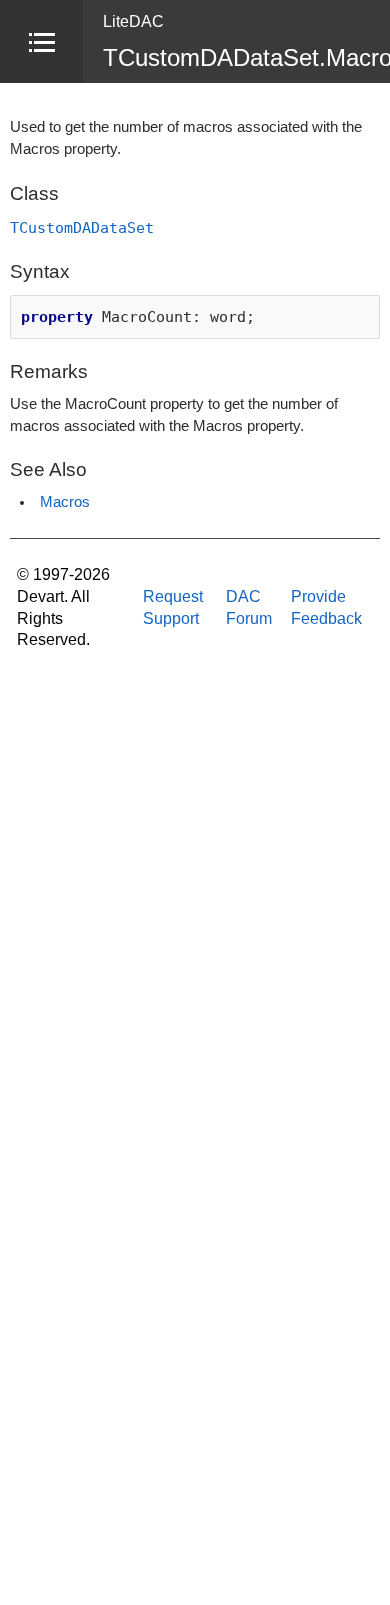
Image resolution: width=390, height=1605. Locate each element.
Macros (65, 502)
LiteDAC (133, 21)
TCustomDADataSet (82, 227)
